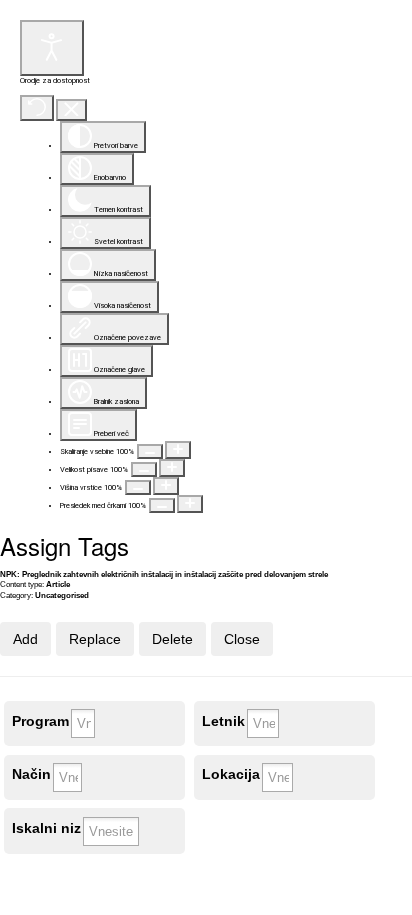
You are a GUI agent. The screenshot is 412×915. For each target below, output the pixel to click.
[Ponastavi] (37, 108)
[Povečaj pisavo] (172, 468)
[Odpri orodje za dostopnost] (52, 48)
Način (31, 774)
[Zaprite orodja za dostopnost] (71, 110)
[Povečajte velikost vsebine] (178, 450)
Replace (95, 639)
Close (242, 639)
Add (25, 639)
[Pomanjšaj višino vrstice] (138, 487)
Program (40, 721)
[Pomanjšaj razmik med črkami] (162, 505)
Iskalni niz (46, 828)
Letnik (223, 721)
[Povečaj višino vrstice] (166, 486)
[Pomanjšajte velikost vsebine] (150, 451)
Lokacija (231, 774)
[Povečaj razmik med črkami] (190, 504)
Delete (172, 639)
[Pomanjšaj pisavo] (144, 469)
